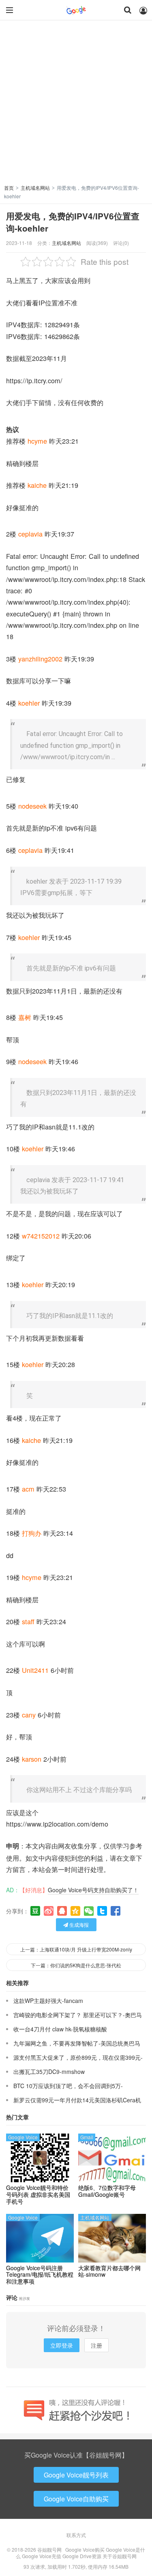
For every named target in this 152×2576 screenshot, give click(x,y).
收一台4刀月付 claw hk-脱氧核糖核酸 (60, 2029)
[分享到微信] (89, 1911)
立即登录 (62, 2345)
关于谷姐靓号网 (120, 2556)
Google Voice (23, 2137)
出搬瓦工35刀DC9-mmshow (49, 2072)
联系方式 (76, 2535)
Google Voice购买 (85, 2549)
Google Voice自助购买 (76, 2499)
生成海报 (78, 1924)
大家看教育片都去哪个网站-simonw (109, 2271)
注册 (96, 2345)
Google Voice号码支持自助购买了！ (93, 1890)
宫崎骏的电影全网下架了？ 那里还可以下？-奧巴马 (78, 2015)
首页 (9, 188)
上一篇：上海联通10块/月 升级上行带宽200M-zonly (76, 1949)
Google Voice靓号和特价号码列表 (38, 2194)
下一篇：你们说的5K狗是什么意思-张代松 (76, 1965)
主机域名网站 (35, 188)
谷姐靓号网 (76, 10)
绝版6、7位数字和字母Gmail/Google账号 (107, 2191)
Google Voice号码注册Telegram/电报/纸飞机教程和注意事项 (40, 2275)
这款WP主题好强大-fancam (48, 2001)
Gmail (87, 2137)
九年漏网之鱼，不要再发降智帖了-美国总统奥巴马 (77, 2043)
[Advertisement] (76, 104)
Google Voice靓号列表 (76, 2475)
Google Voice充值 (42, 2556)
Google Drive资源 (82, 2556)
